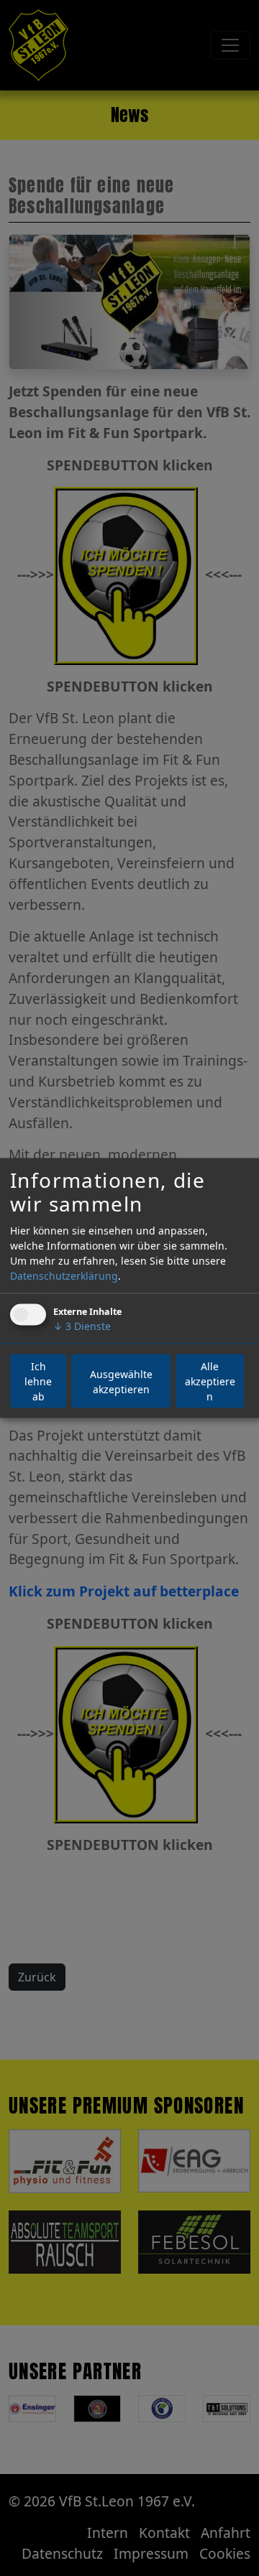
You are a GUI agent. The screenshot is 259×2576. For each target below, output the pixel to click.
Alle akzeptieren (210, 1381)
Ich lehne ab (38, 1381)
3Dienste (82, 1326)
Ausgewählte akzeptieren (121, 1381)
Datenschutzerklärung (64, 1276)
